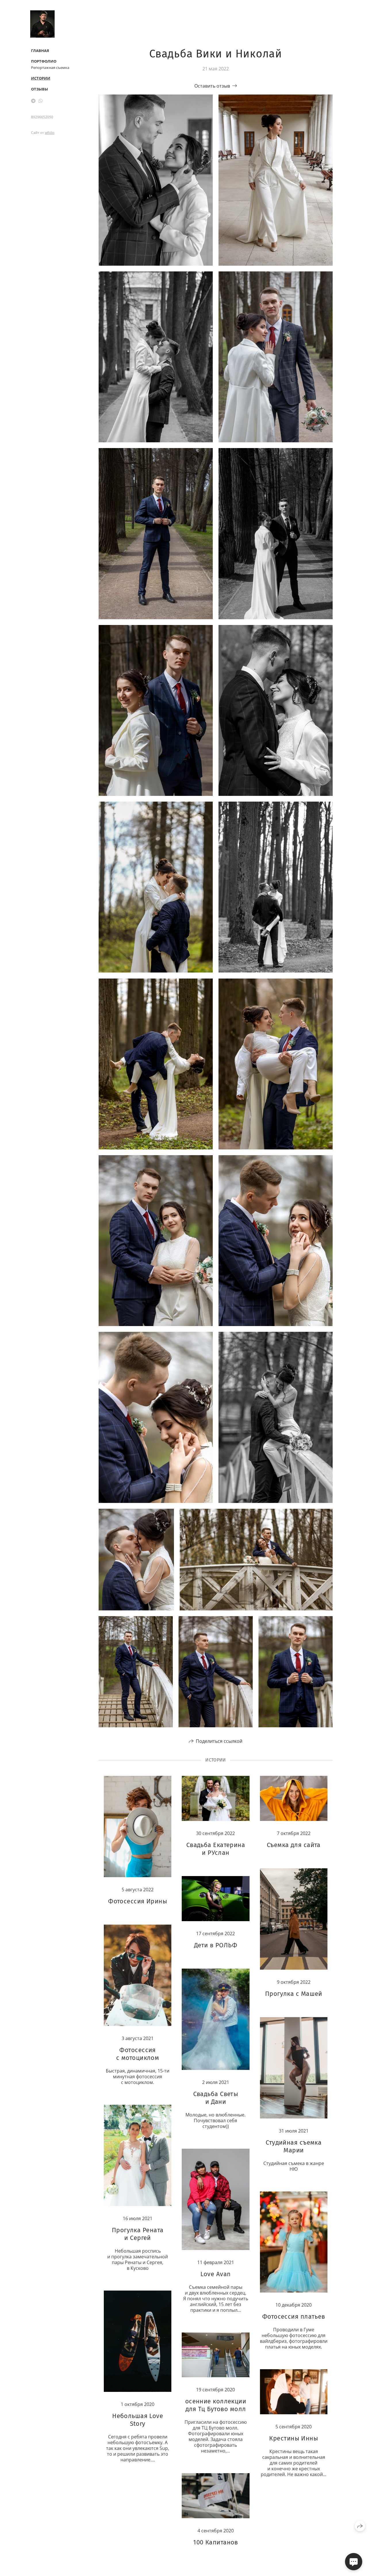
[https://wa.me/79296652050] (41, 101)
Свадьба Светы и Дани (216, 2098)
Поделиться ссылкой (219, 1741)
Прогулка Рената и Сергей (138, 2234)
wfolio (50, 133)
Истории (41, 78)
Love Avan (215, 2274)
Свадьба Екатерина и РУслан (216, 1849)
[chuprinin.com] (42, 24)
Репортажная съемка (50, 67)
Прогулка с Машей (294, 1994)
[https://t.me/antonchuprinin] (33, 101)
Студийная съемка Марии (294, 2146)
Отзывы (40, 89)
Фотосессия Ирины (138, 1901)
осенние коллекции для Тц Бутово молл (216, 2405)
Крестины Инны (294, 2438)
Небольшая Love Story (138, 2420)
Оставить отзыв (212, 86)
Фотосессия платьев (294, 2317)
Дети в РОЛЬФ (216, 1945)
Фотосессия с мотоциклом (138, 2054)
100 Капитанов (216, 2542)
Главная (40, 51)
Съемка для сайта (294, 1845)
